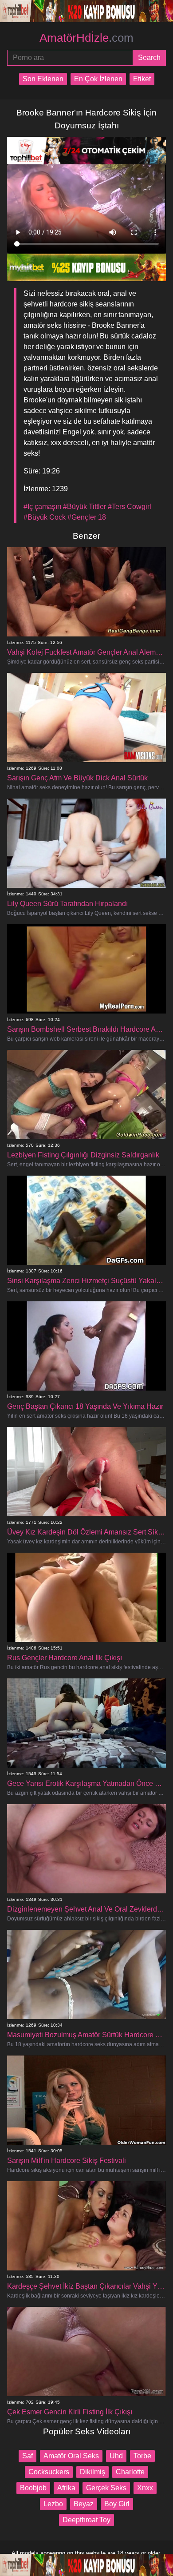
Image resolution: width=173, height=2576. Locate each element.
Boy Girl (117, 2504)
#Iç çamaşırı (42, 507)
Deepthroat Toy (86, 2520)
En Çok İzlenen (98, 79)
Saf (28, 2456)
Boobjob (33, 2488)
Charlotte (130, 2472)
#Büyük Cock (45, 517)
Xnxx (145, 2488)
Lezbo (53, 2504)
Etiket (142, 79)
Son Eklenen (43, 79)
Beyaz (84, 2504)
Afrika (66, 2488)
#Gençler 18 (87, 517)
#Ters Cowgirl (130, 507)
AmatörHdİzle (86, 38)
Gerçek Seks (106, 2488)
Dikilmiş (92, 2472)
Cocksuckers (49, 2472)
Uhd (116, 2456)
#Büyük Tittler (85, 507)
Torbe (142, 2456)
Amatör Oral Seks (71, 2456)
